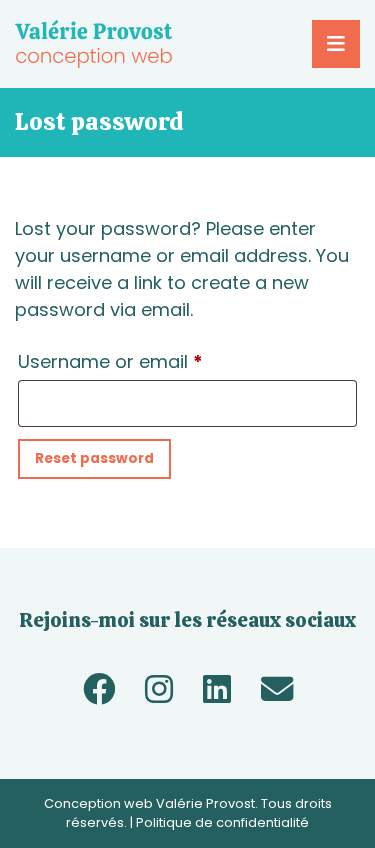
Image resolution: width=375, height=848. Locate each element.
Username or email (149, 361)
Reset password (94, 458)
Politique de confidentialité (222, 822)
